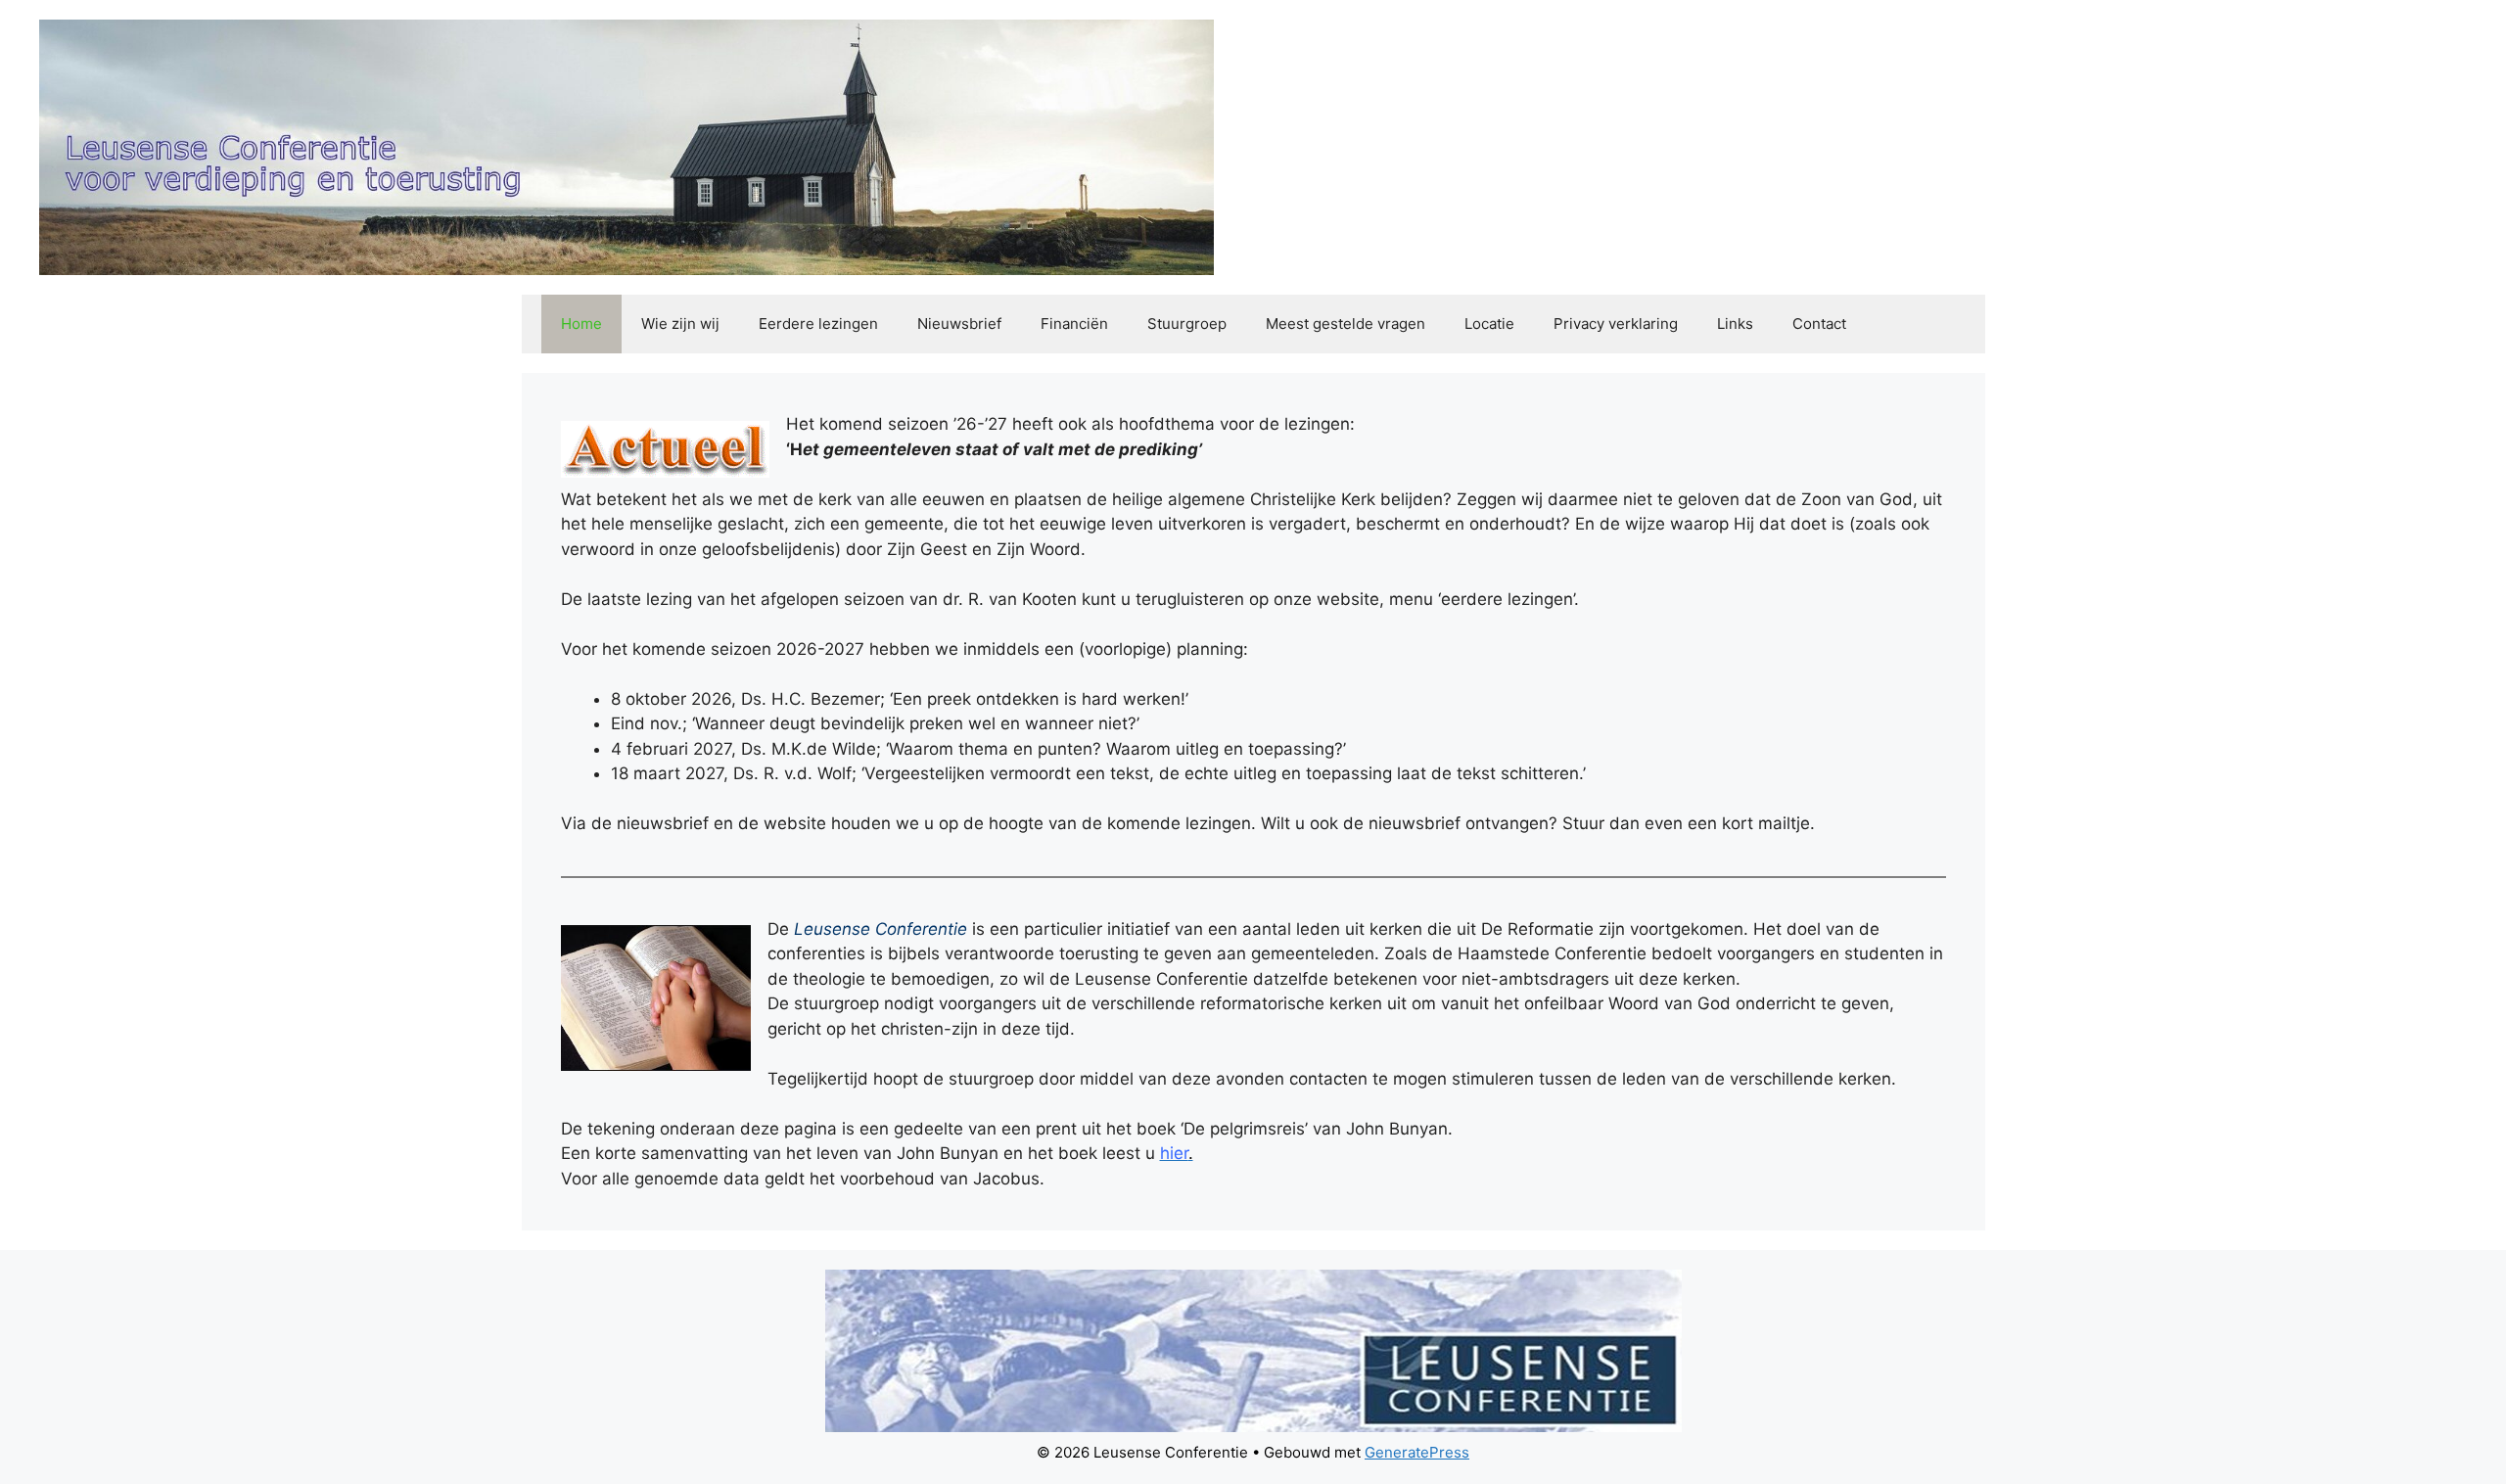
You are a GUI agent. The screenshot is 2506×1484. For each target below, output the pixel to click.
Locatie (1489, 324)
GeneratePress (1417, 1452)
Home (581, 324)
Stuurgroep (1187, 324)
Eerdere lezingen (818, 324)
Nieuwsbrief (959, 324)
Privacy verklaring (1616, 324)
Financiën (1074, 324)
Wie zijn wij (680, 324)
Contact (1819, 324)
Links (1735, 324)
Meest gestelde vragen (1346, 324)
